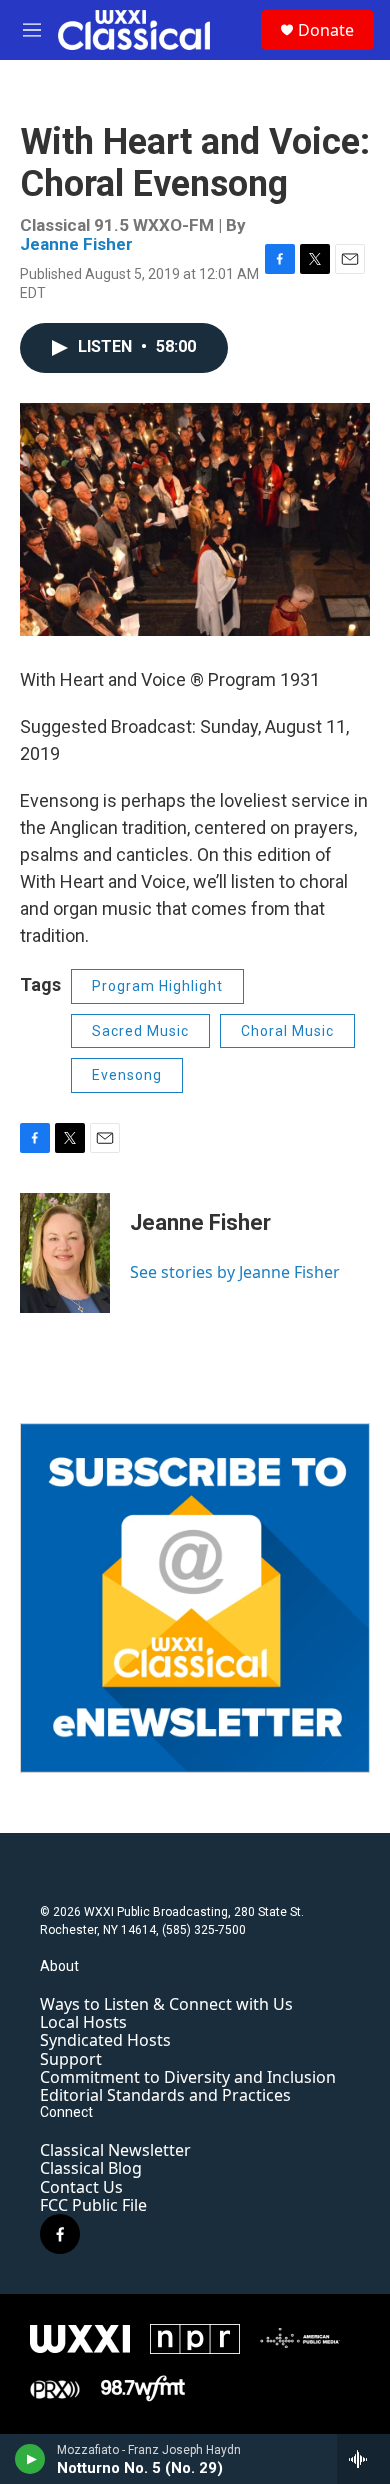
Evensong (127, 1075)
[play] (30, 2459)
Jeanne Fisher (76, 244)
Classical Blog (91, 2168)
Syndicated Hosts (105, 2040)
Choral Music (287, 1031)
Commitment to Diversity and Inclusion (188, 2077)
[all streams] (363, 2459)
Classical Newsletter (115, 2150)
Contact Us (81, 2187)
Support (71, 2059)
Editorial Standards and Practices (165, 2095)
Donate (326, 30)
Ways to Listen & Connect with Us (166, 2004)
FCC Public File (93, 2205)
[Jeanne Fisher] (65, 1253)
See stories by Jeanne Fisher (235, 1272)
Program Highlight (157, 986)
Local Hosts (83, 2022)
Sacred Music (140, 1031)
